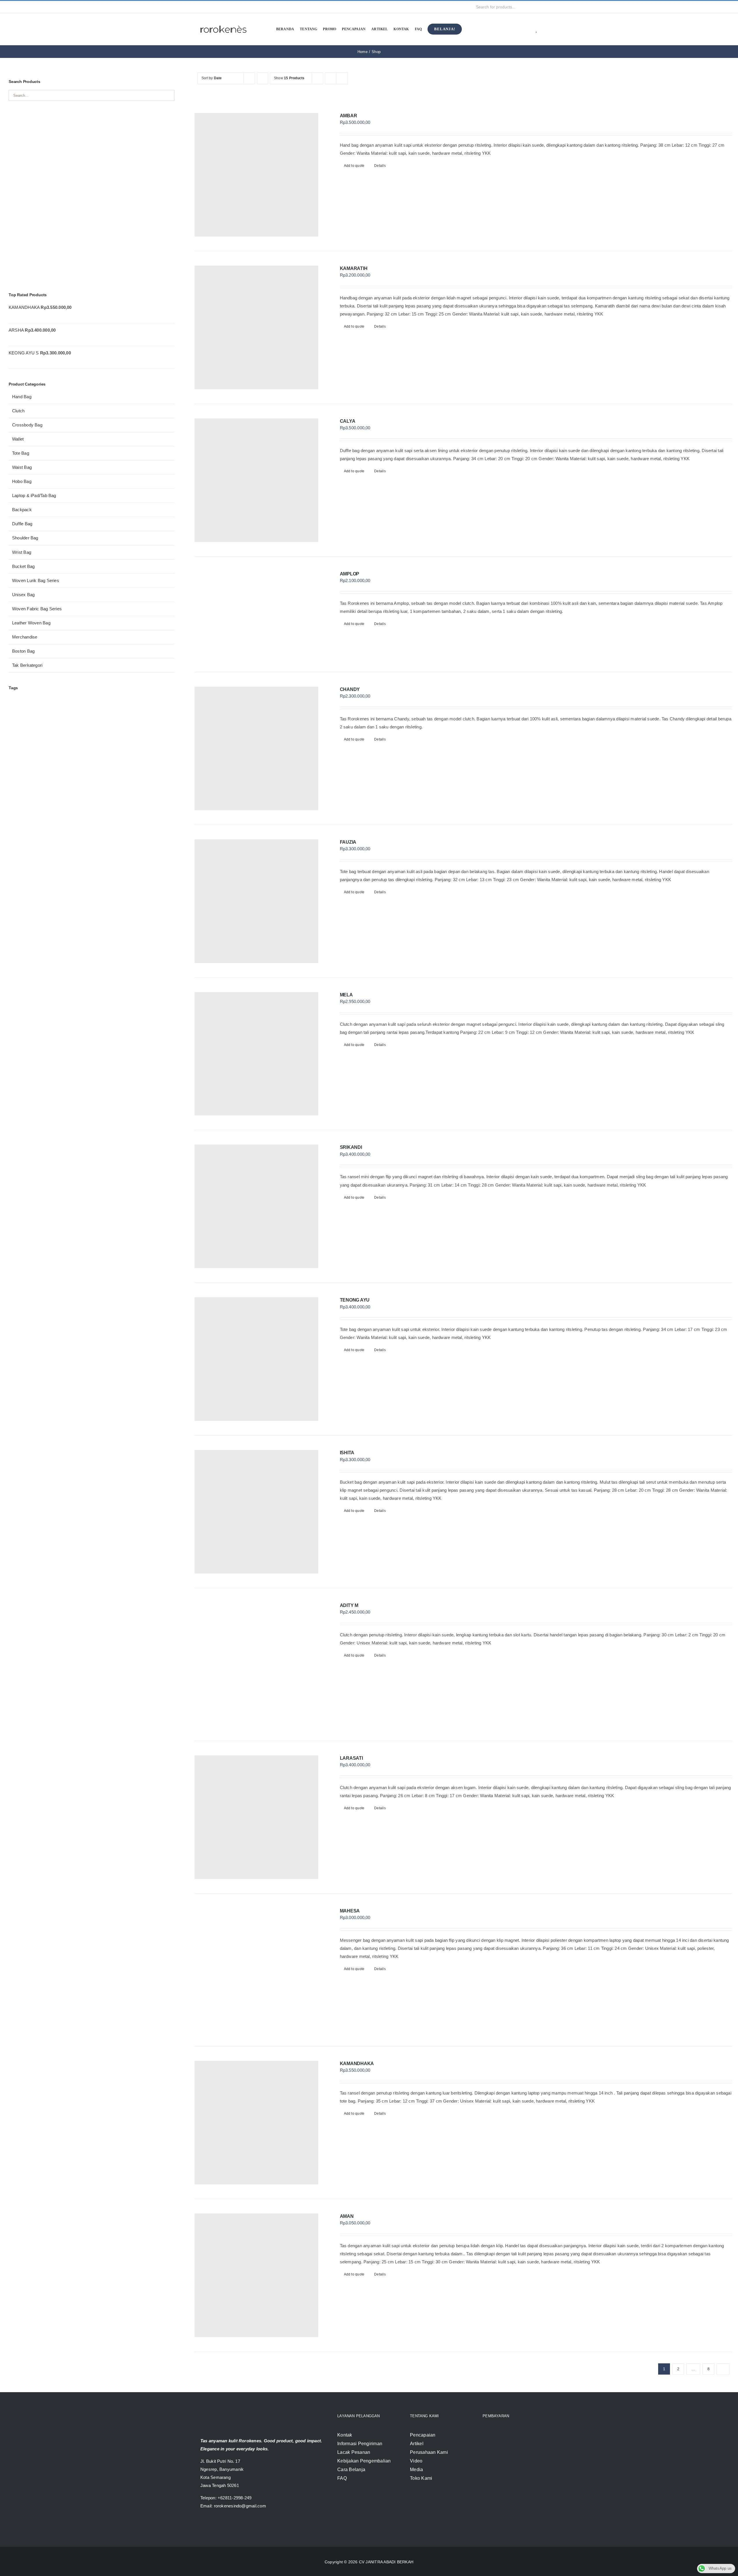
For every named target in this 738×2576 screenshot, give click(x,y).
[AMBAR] (256, 175)
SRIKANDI (351, 1147)
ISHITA (347, 1453)
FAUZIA (348, 842)
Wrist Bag (22, 552)
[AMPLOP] (256, 614)
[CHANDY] (256, 748)
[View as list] (342, 78)
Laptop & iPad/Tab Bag (34, 495)
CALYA (348, 421)
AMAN (347, 2216)
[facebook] (202, 7)
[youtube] (221, 7)
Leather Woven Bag (31, 623)
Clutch (18, 411)
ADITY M (349, 1605)
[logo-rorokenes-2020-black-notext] (223, 21)
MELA (346, 995)
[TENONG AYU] (256, 1359)
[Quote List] (528, 29)
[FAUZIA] (256, 901)
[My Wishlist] (537, 29)
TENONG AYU (355, 1300)
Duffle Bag (22, 524)
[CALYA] (256, 480)
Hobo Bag (22, 481)
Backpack (22, 510)
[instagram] (211, 7)
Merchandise (25, 637)
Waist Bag (22, 467)
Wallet (18, 439)
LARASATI (351, 1758)
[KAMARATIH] (256, 327)
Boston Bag (23, 651)
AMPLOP (350, 574)
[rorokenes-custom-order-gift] (92, 116)
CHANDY (350, 689)
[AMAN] (256, 2275)
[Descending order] (262, 78)
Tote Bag (21, 453)
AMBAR (349, 116)
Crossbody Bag (27, 425)
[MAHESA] (256, 1970)
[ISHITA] (256, 1512)
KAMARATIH (354, 268)
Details (380, 166)
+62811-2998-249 (235, 2498)
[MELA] (256, 1054)
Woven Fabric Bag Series (37, 609)
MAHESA (350, 1911)
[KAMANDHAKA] (256, 2123)
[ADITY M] (256, 1664)
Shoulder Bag (25, 538)
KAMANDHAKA (357, 2064)
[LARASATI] (256, 1817)
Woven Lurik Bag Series (36, 580)
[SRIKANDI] (256, 1206)
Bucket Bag (23, 566)
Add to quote (354, 166)
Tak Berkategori (27, 665)
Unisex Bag (23, 595)
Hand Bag (22, 397)
